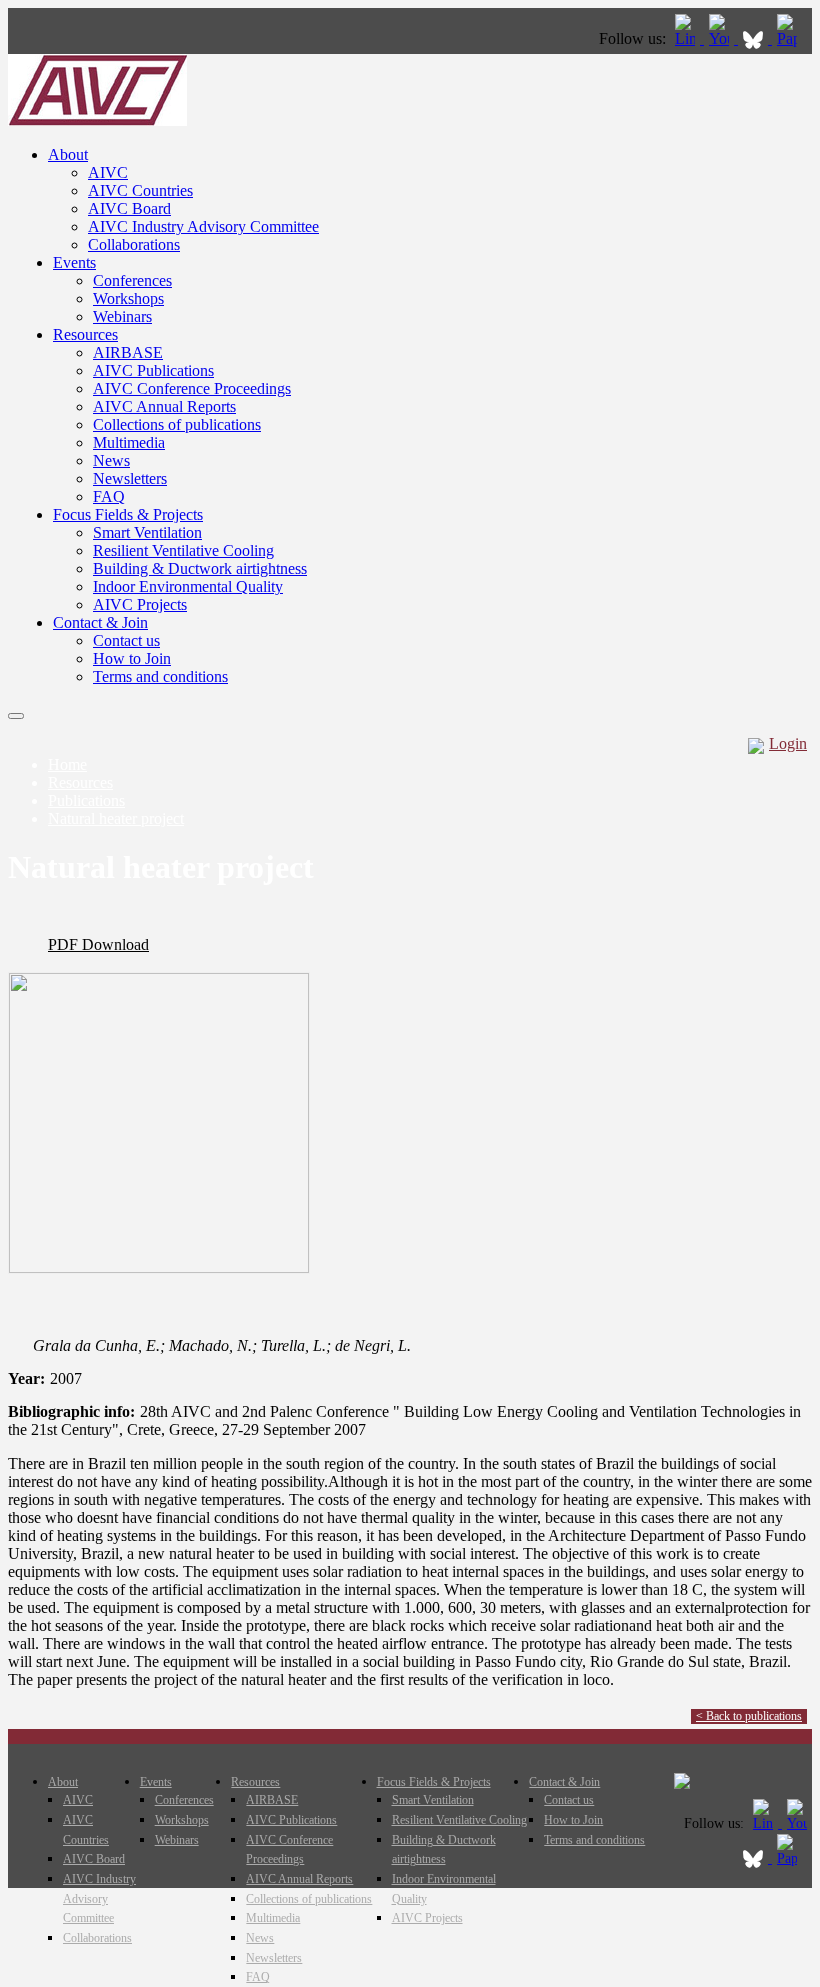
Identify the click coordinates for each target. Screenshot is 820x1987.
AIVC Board (129, 208)
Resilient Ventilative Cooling (183, 550)
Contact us (126, 640)
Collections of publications (177, 424)
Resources (85, 334)
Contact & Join (100, 622)
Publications (86, 800)
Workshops (128, 298)
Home (67, 764)
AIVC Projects (140, 604)
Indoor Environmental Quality (188, 586)
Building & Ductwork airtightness (200, 568)
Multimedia (129, 442)
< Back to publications (749, 1716)
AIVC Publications (153, 370)
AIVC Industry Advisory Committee (203, 226)
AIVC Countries (140, 190)
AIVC (108, 172)
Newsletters (130, 478)
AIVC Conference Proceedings (192, 388)
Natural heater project (116, 818)
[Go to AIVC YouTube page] (721, 38)
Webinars (122, 316)
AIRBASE (128, 352)
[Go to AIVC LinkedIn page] (687, 38)
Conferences (132, 280)
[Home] (97, 120)
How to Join (132, 658)
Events (74, 262)
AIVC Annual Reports (164, 406)
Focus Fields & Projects (128, 514)
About (68, 154)
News (111, 460)
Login (788, 743)
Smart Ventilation (147, 532)
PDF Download (98, 944)
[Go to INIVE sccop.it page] (792, 38)
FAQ (109, 496)
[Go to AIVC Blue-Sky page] (755, 38)
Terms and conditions (160, 676)
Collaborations (134, 244)
